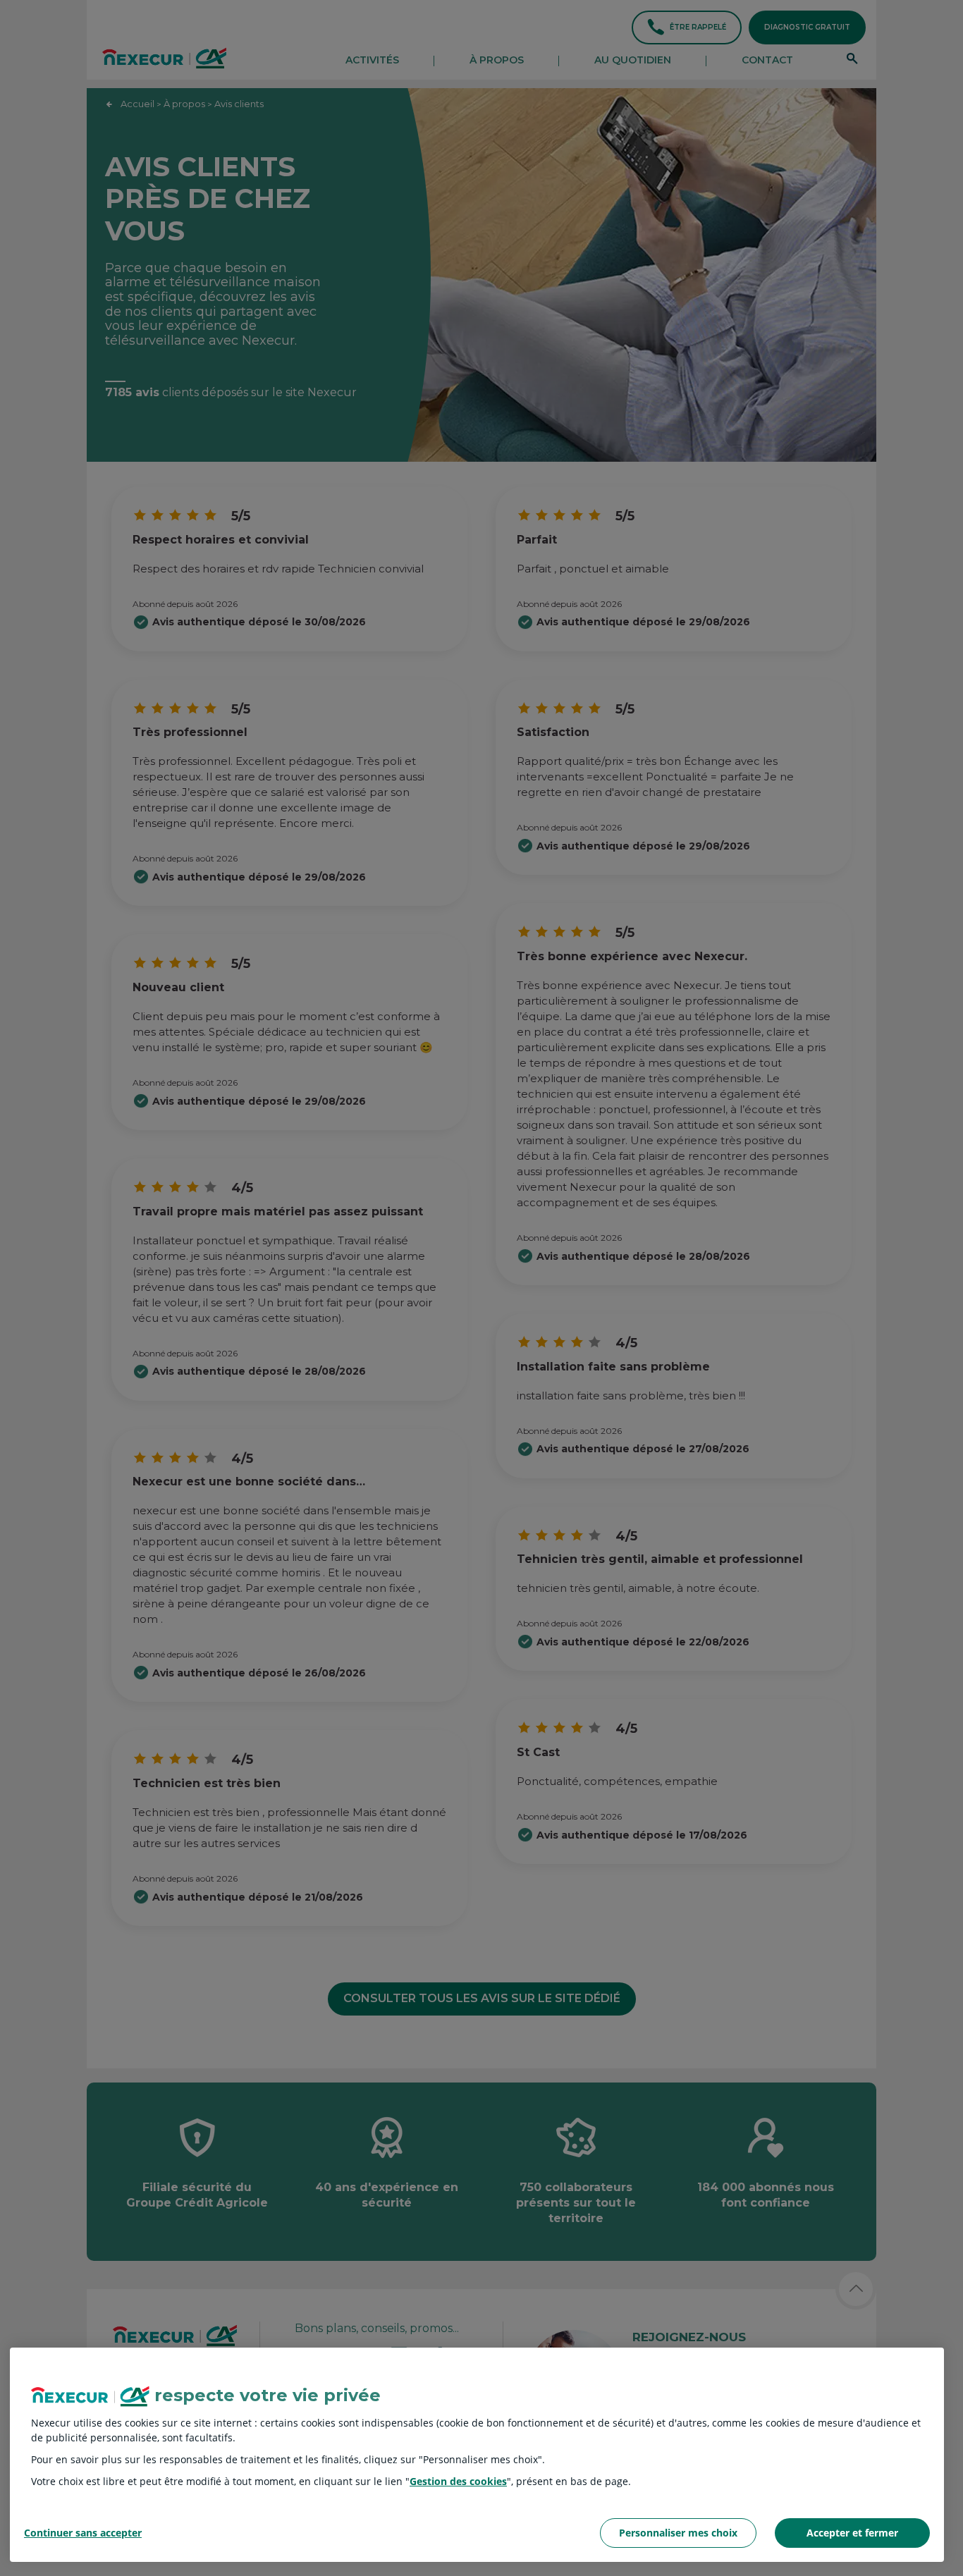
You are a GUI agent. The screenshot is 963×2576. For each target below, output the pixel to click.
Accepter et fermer (852, 2533)
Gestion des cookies (458, 2481)
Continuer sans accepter (83, 2533)
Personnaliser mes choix (678, 2533)
